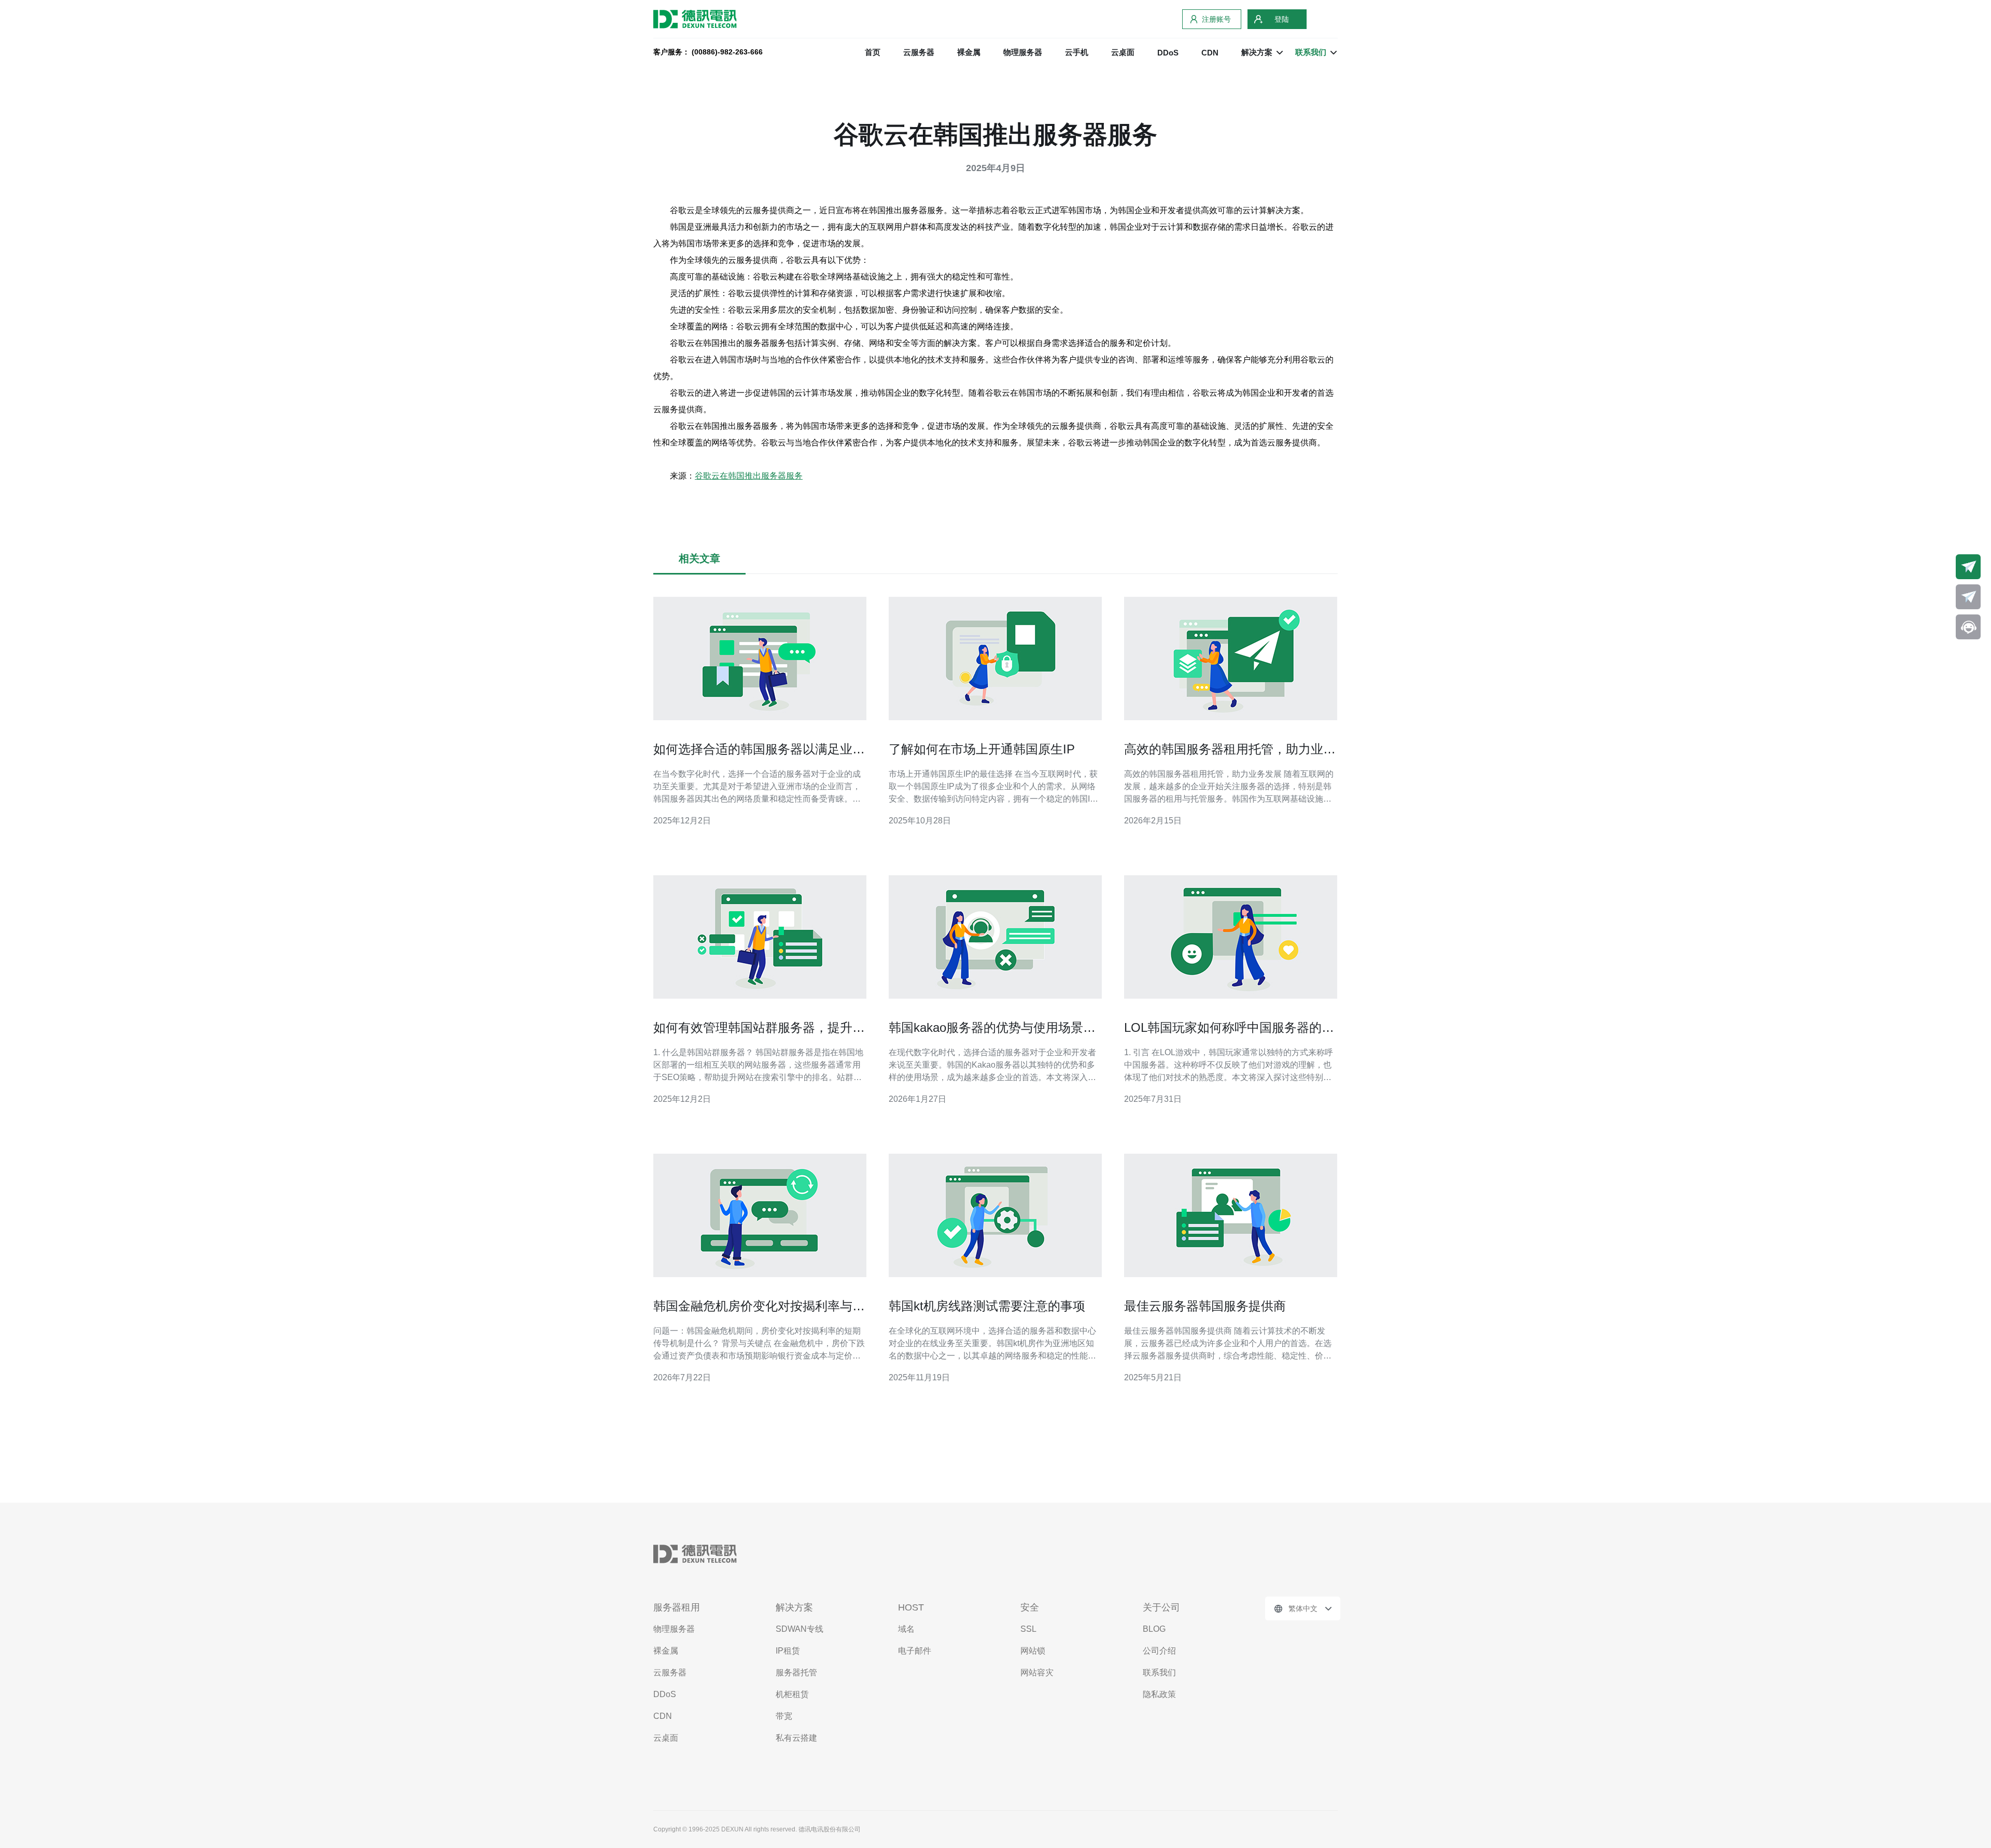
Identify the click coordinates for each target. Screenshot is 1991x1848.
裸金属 (969, 52)
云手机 (1077, 52)
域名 (906, 1629)
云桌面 (1123, 52)
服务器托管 (796, 1672)
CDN (1210, 53)
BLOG (1154, 1629)
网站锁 (1033, 1651)
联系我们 (1159, 1672)
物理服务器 (1023, 52)
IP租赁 (788, 1651)
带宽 (784, 1716)
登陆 (1282, 19)
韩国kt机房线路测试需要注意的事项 (987, 1306)
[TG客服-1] (1968, 567)
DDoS (1168, 53)
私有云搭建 (796, 1738)
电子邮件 (915, 1651)
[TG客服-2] (1968, 597)
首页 (873, 52)
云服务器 (919, 52)
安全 (1030, 1607)
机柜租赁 (792, 1694)
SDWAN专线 (800, 1629)
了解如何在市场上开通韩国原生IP (982, 749)
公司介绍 (1159, 1651)
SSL (1028, 1629)
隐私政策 (1159, 1694)
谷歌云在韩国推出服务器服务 (749, 476)
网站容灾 (1037, 1672)
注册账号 (1216, 19)
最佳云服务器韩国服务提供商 (1205, 1306)
